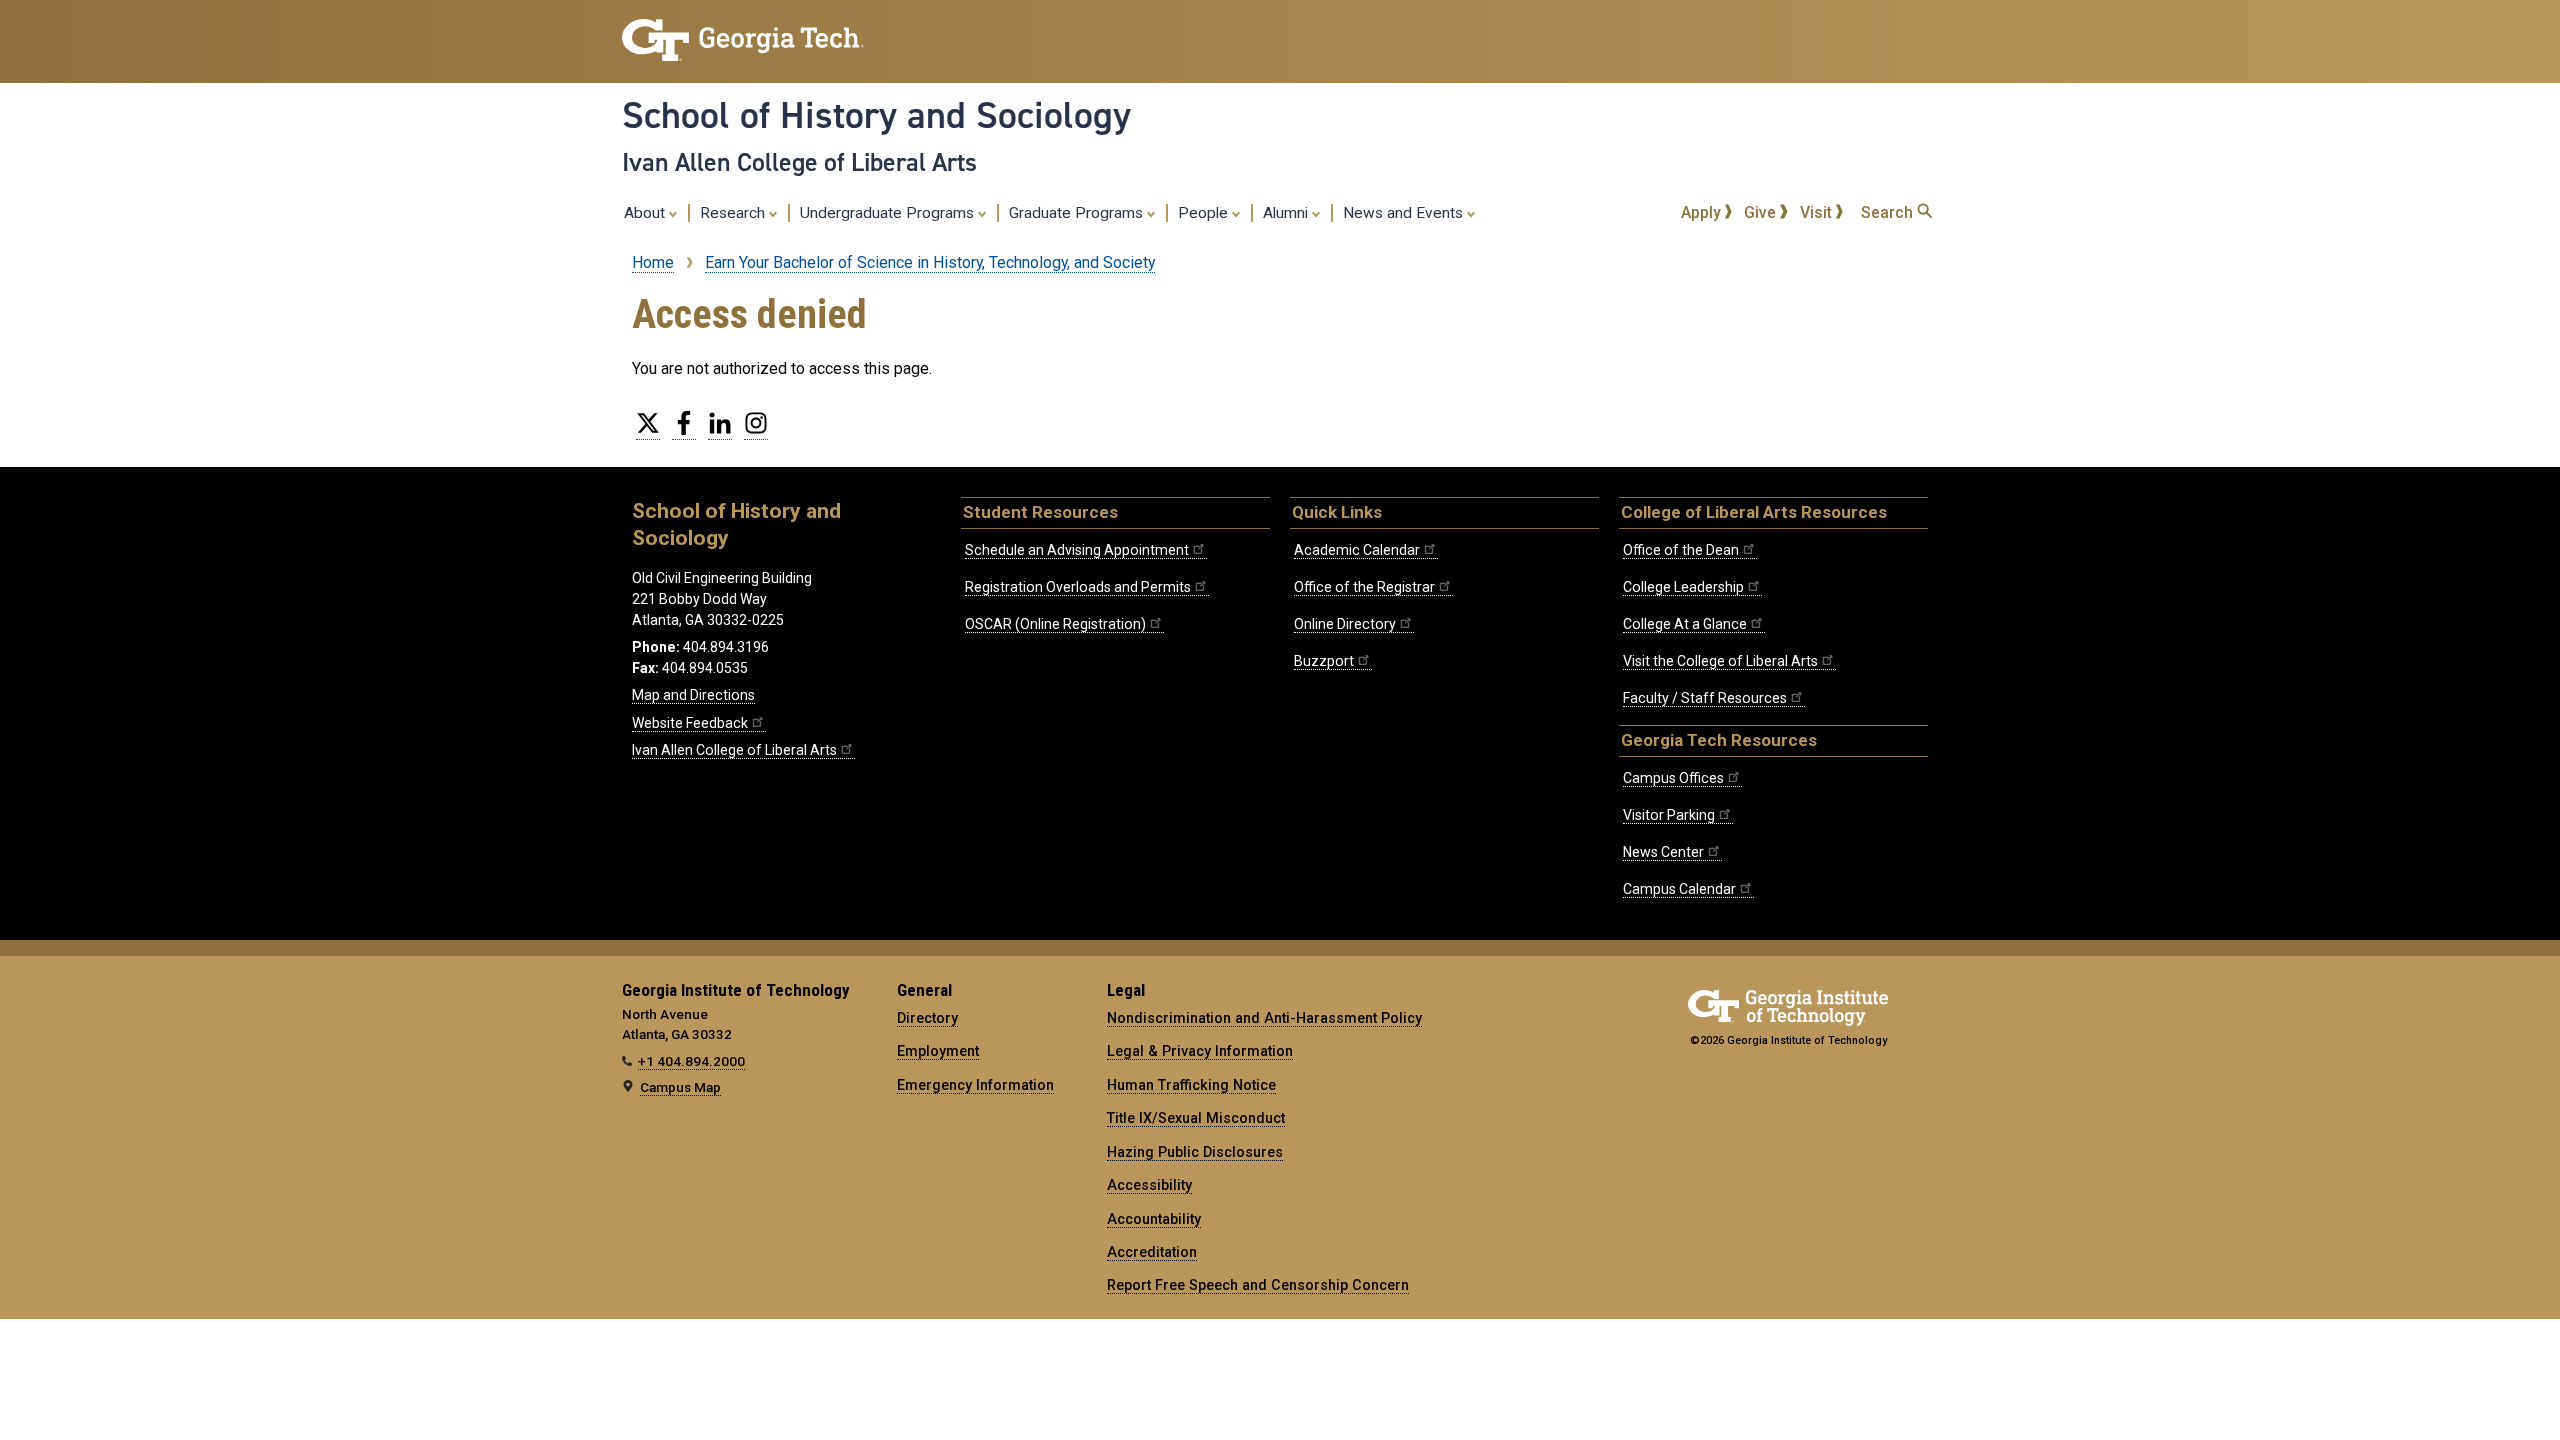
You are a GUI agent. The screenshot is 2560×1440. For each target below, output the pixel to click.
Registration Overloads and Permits (1078, 587)
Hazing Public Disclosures (1195, 1152)
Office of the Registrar (1364, 587)
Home (653, 262)
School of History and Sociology (876, 115)
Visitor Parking (1669, 815)
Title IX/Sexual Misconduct (1196, 1118)
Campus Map (680, 1087)
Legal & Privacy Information (1200, 1051)
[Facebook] (684, 431)
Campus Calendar (1679, 889)
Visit (1818, 212)
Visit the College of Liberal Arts (1720, 661)
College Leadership (1683, 587)
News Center (1663, 852)
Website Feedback (690, 723)
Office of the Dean (1681, 550)
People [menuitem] (1205, 213)
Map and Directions (693, 695)
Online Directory (1345, 624)
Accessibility (1149, 1185)
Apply (1703, 212)
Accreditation (1152, 1252)
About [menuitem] (646, 213)
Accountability (1154, 1219)
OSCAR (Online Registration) (1055, 624)
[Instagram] (756, 431)
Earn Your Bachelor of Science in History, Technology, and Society (930, 262)
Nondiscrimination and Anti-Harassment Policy (1264, 1018)
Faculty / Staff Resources (1705, 698)
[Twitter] (648, 431)
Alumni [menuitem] (1287, 213)
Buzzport (1324, 661)
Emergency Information (975, 1085)
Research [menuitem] (734, 213)
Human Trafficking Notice (1191, 1085)
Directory (927, 1018)
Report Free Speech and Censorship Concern (1258, 1285)
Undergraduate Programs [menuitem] (889, 213)
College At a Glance (1685, 624)
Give (1762, 212)
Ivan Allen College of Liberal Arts (799, 162)
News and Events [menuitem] (1405, 213)
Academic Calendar (1357, 550)
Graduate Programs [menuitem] (1078, 213)
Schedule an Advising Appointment (1077, 550)
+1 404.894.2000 (691, 1061)
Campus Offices (1673, 778)
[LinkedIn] (720, 431)
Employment (938, 1051)
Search (1889, 212)
